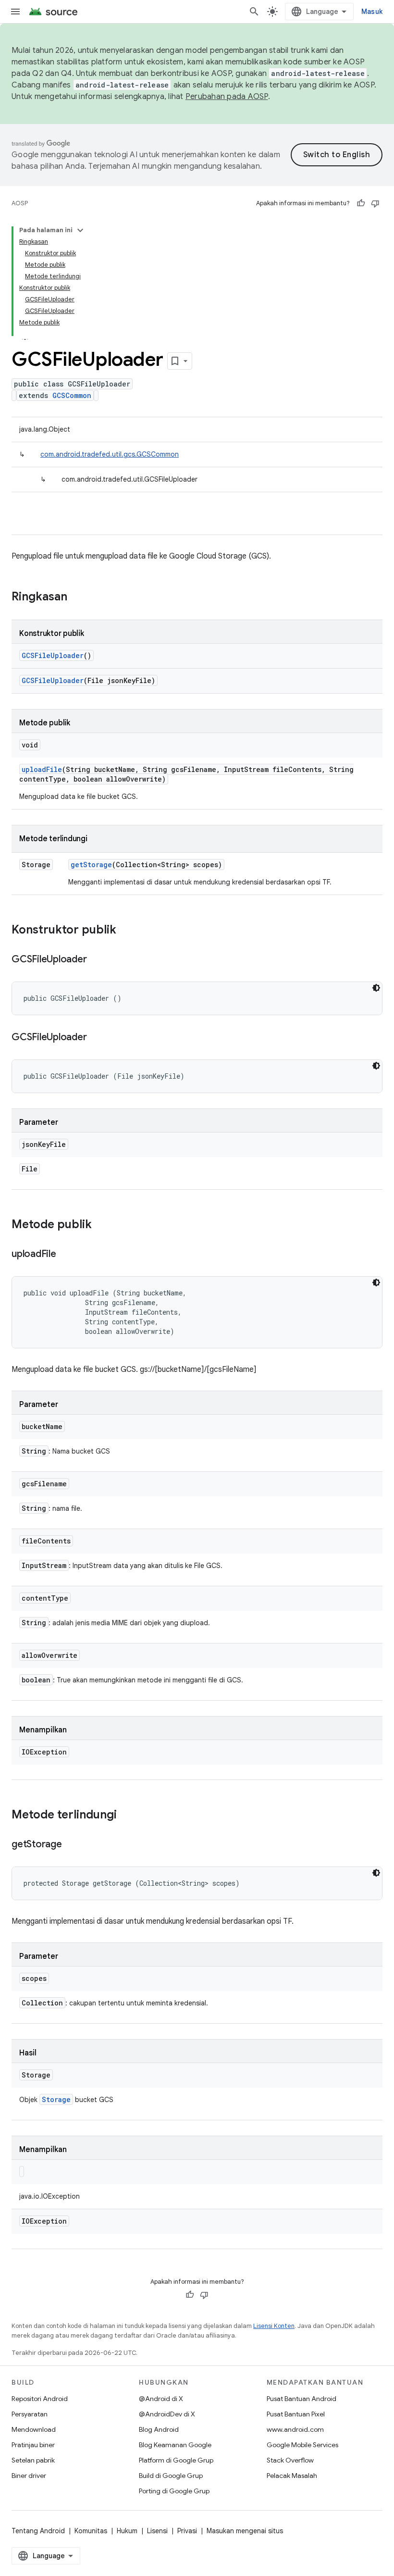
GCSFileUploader (53, 655)
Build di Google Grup (171, 2476)
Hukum (127, 2531)
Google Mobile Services (302, 2445)
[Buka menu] (15, 12)
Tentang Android (38, 2531)
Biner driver (29, 2476)
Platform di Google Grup (176, 2460)
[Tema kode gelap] (376, 988)
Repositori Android (40, 2399)
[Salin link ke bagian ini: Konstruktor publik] (126, 931)
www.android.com (295, 2429)
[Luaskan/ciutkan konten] (80, 230)
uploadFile (42, 769)
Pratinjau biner (33, 2445)
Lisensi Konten (274, 2326)
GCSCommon (72, 395)
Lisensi (157, 2531)
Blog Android (159, 2429)
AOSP (20, 203)
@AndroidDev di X (167, 2414)
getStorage (91, 865)
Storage (56, 2099)
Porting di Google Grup (174, 2491)
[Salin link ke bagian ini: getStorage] (72, 1845)
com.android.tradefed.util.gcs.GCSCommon (110, 454)
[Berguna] (361, 203)
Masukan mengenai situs (245, 2531)
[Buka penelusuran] (254, 12)
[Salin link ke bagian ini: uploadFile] (66, 1255)
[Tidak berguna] (375, 203)
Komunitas (91, 2531)
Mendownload (34, 2429)
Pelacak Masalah (292, 2476)
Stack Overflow (290, 2460)
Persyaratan (30, 2414)
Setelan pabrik (33, 2460)
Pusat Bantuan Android (302, 2399)
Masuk (372, 12)
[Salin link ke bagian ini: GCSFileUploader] (96, 960)
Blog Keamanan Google (175, 2445)
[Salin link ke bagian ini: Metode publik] (101, 1225)
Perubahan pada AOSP (227, 97)
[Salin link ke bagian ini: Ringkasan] (77, 597)
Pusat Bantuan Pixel (296, 2414)
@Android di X (161, 2399)
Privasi (187, 2531)
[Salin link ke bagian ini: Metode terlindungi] (126, 1816)
